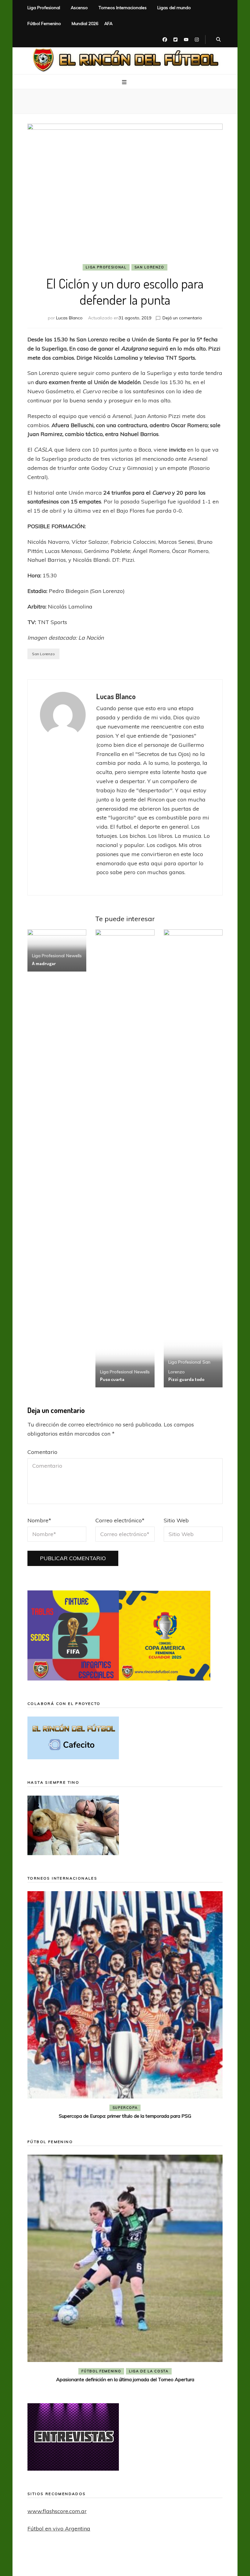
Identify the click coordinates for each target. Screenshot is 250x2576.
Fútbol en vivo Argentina (59, 2529)
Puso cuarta (112, 1379)
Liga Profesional (44, 8)
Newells (74, 956)
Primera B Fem (149, 2371)
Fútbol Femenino (44, 24)
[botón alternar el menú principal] (125, 82)
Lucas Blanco (69, 318)
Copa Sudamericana (90, 2108)
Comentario (42, 1452)
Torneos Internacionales (123, 8)
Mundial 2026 (85, 24)
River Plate (169, 2108)
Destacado (135, 2108)
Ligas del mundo (174, 8)
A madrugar (44, 963)
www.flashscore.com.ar (57, 2511)
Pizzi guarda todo (186, 1379)
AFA (108, 24)
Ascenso (79, 8)
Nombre (39, 1520)
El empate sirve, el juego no (125, 2116)
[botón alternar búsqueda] (218, 40)
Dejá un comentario (182, 318)
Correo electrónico (120, 1520)
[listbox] (125, 2006)
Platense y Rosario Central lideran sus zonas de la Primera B (125, 2379)
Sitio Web (176, 1520)
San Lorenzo (149, 267)
